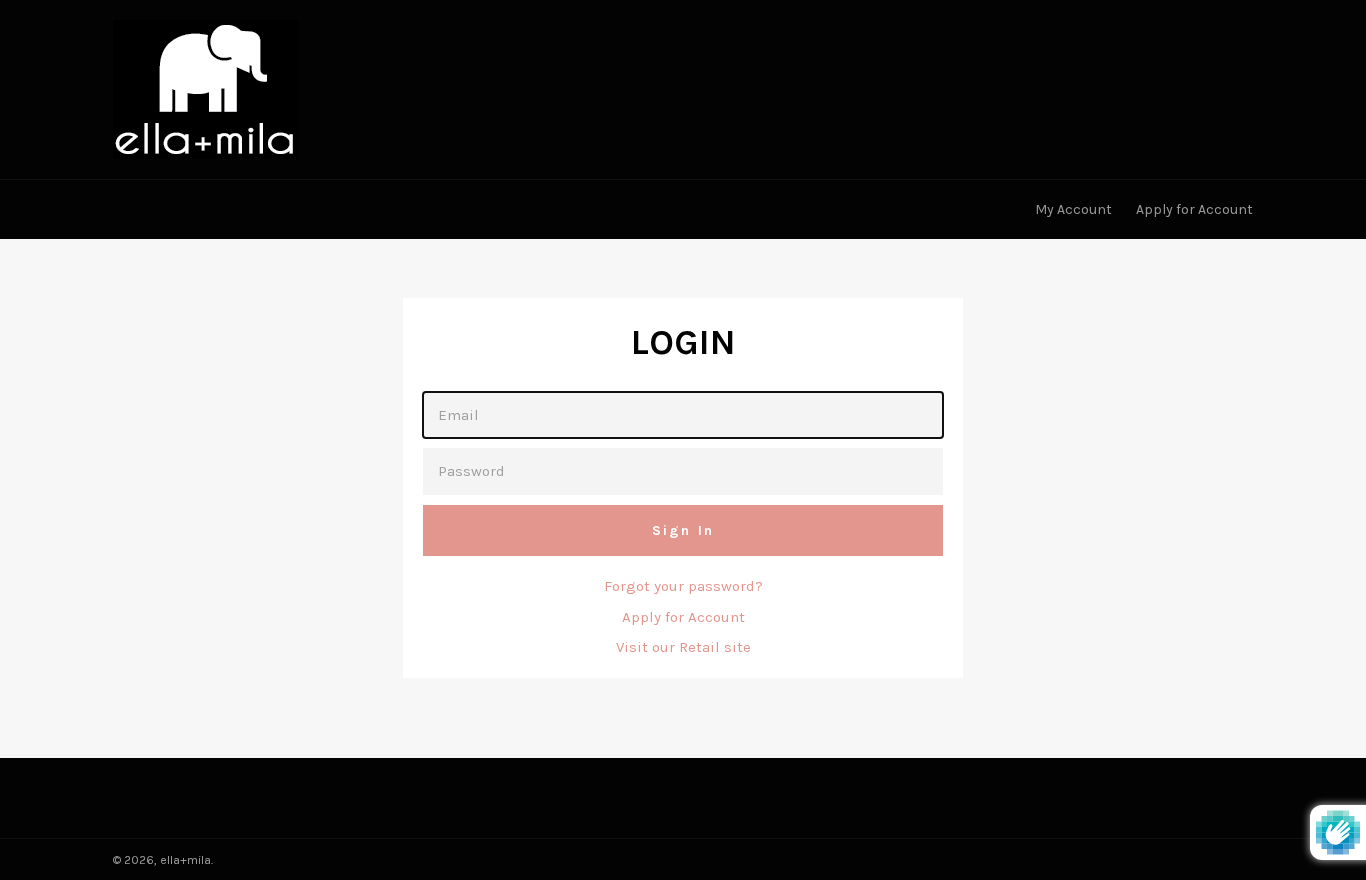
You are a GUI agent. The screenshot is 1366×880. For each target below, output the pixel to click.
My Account (1073, 209)
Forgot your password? (683, 586)
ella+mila (185, 860)
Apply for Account (1194, 209)
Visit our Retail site (683, 647)
